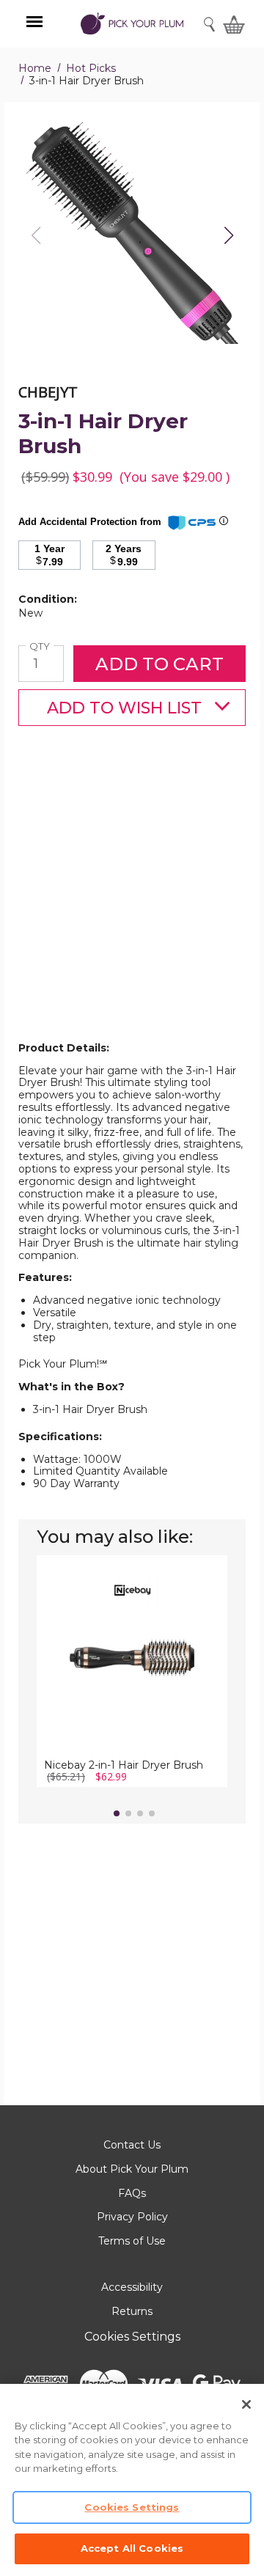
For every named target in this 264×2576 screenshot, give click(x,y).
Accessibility (132, 2287)
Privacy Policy (132, 2217)
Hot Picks (91, 68)
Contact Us (132, 2145)
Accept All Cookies (132, 2548)
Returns (132, 2311)
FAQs (132, 2193)
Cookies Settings (132, 2337)
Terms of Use (132, 2241)
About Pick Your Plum (132, 2169)
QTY (41, 646)
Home (35, 68)
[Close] (246, 2404)
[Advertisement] (132, 907)
